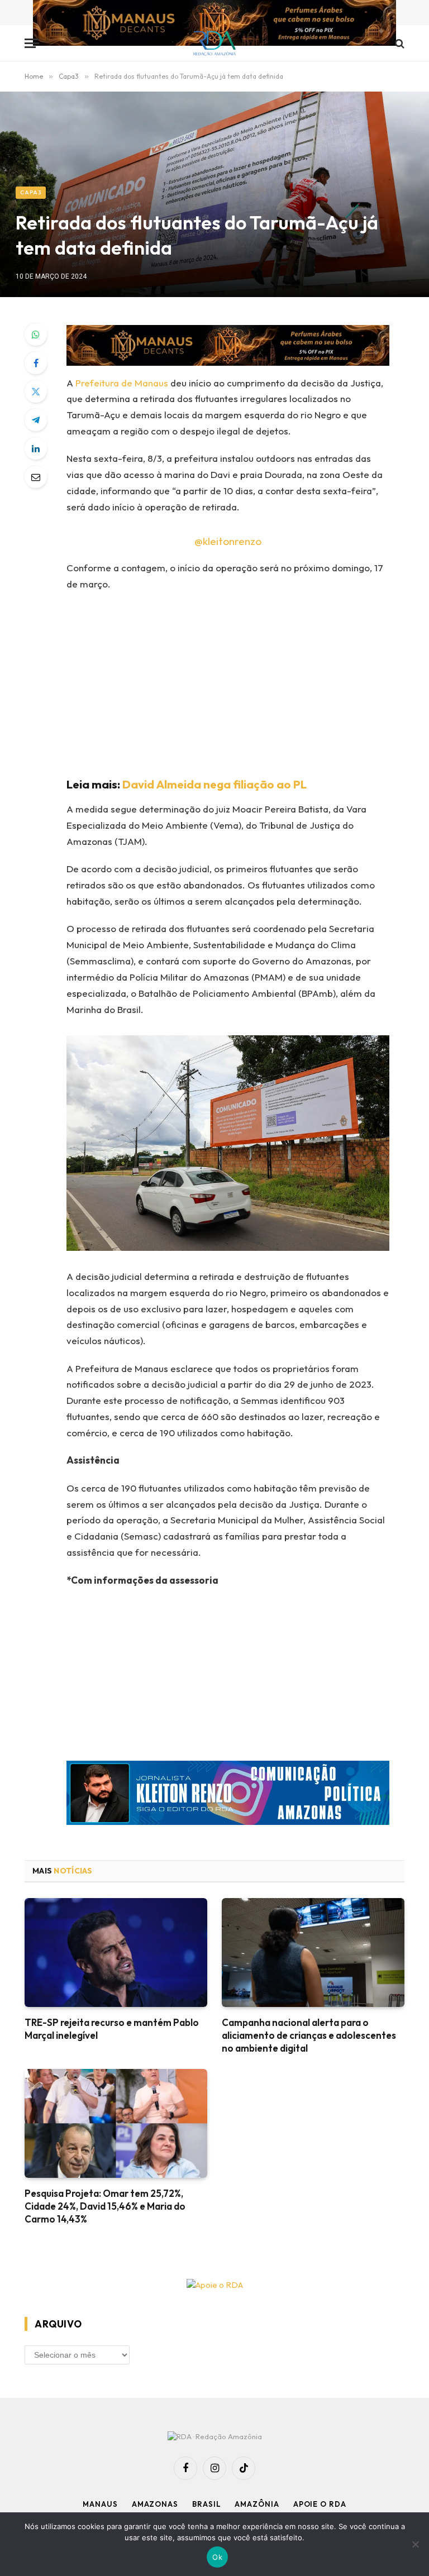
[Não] (415, 2544)
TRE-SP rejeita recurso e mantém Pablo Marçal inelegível (112, 2029)
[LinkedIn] (36, 448)
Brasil (206, 2504)
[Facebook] (36, 363)
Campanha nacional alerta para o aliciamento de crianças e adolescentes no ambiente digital (309, 2035)
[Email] (36, 477)
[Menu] (32, 43)
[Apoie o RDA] (214, 2285)
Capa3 (31, 192)
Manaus (100, 2504)
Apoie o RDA (320, 2504)
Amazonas (155, 2504)
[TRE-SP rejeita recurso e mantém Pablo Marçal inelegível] (116, 1953)
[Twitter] (36, 391)
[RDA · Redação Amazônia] (215, 43)
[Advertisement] (242, 682)
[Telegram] (36, 420)
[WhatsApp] (36, 334)
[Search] (399, 43)
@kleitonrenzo (228, 541)
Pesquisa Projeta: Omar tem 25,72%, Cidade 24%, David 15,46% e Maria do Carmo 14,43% (105, 2206)
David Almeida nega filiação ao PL (214, 784)
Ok (217, 2557)
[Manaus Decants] (214, 24)
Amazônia (257, 2504)
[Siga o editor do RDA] (228, 1796)
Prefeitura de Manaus (122, 383)
